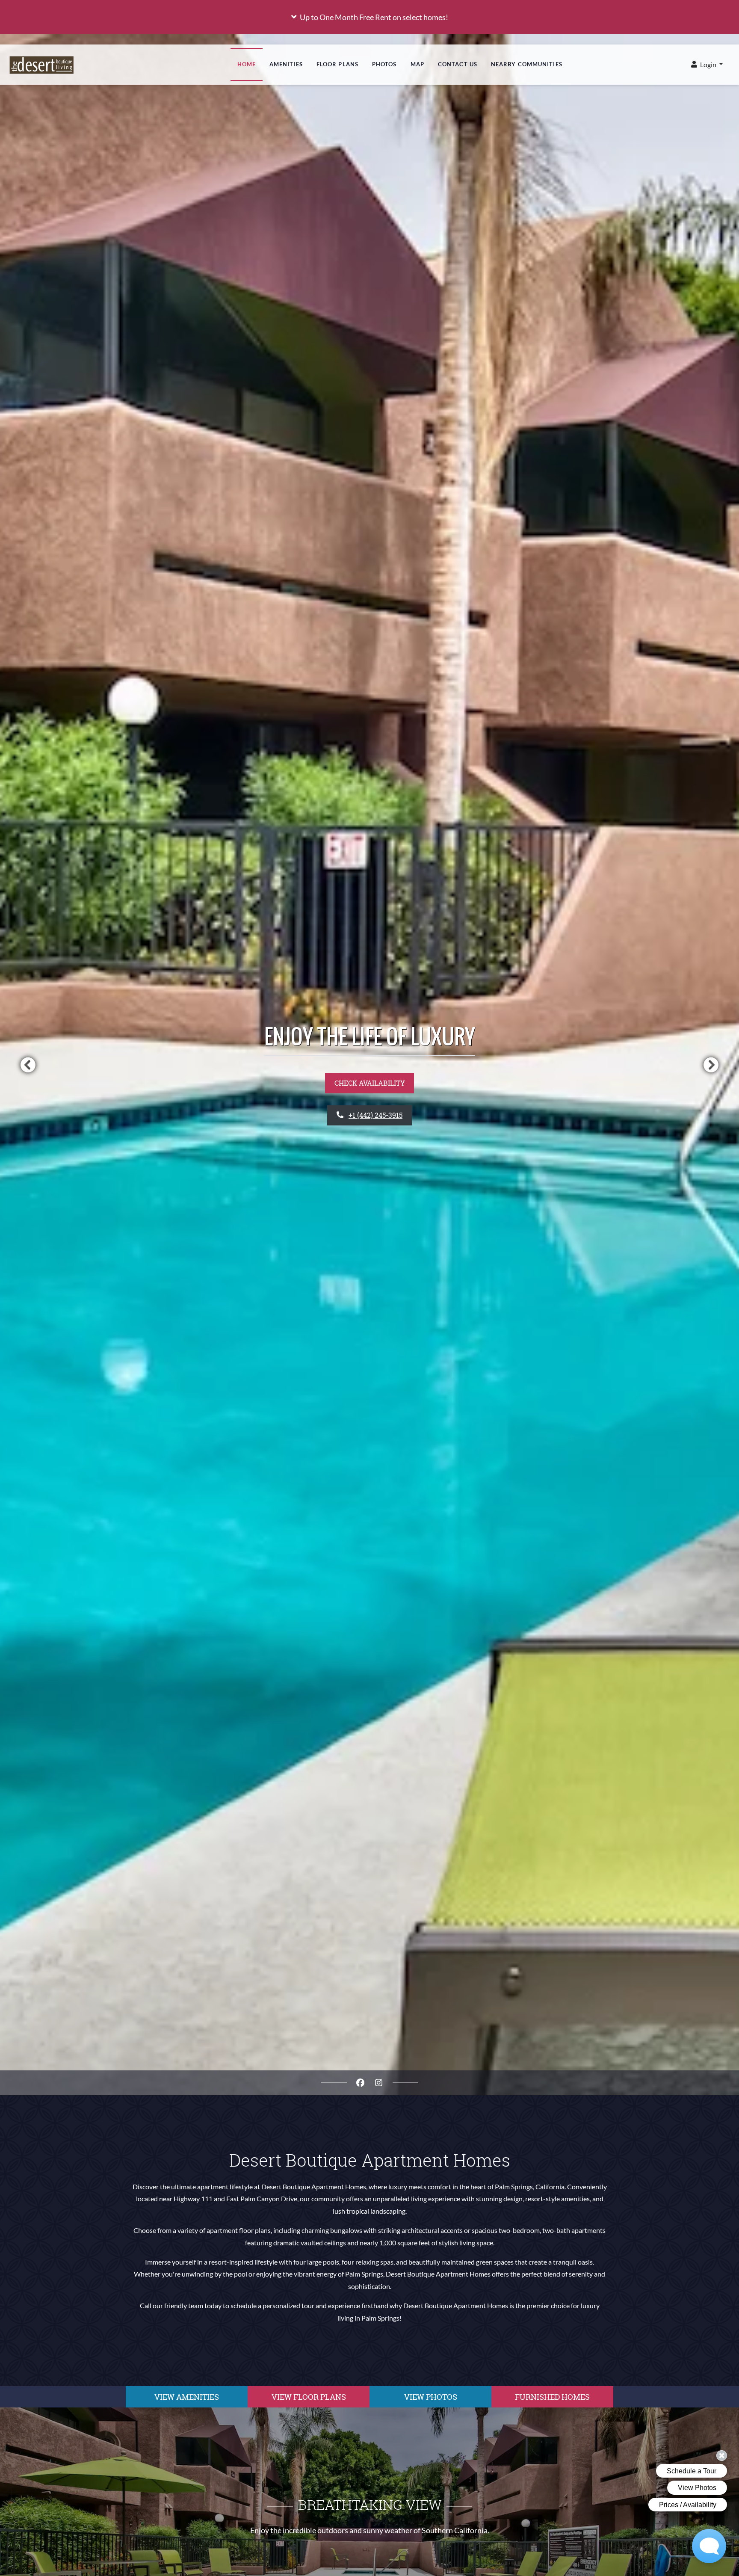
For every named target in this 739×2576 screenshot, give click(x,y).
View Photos (431, 2397)
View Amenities (187, 2397)
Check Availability (370, 1083)
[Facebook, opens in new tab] (361, 2083)
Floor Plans (337, 64)
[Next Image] (711, 1065)
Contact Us (458, 64)
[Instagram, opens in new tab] (379, 2083)
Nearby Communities (527, 64)
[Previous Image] (28, 1065)
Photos (384, 64)
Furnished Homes (552, 2397)
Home (247, 64)
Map (417, 64)
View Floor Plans (309, 2397)
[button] (369, 17)
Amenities (286, 64)
